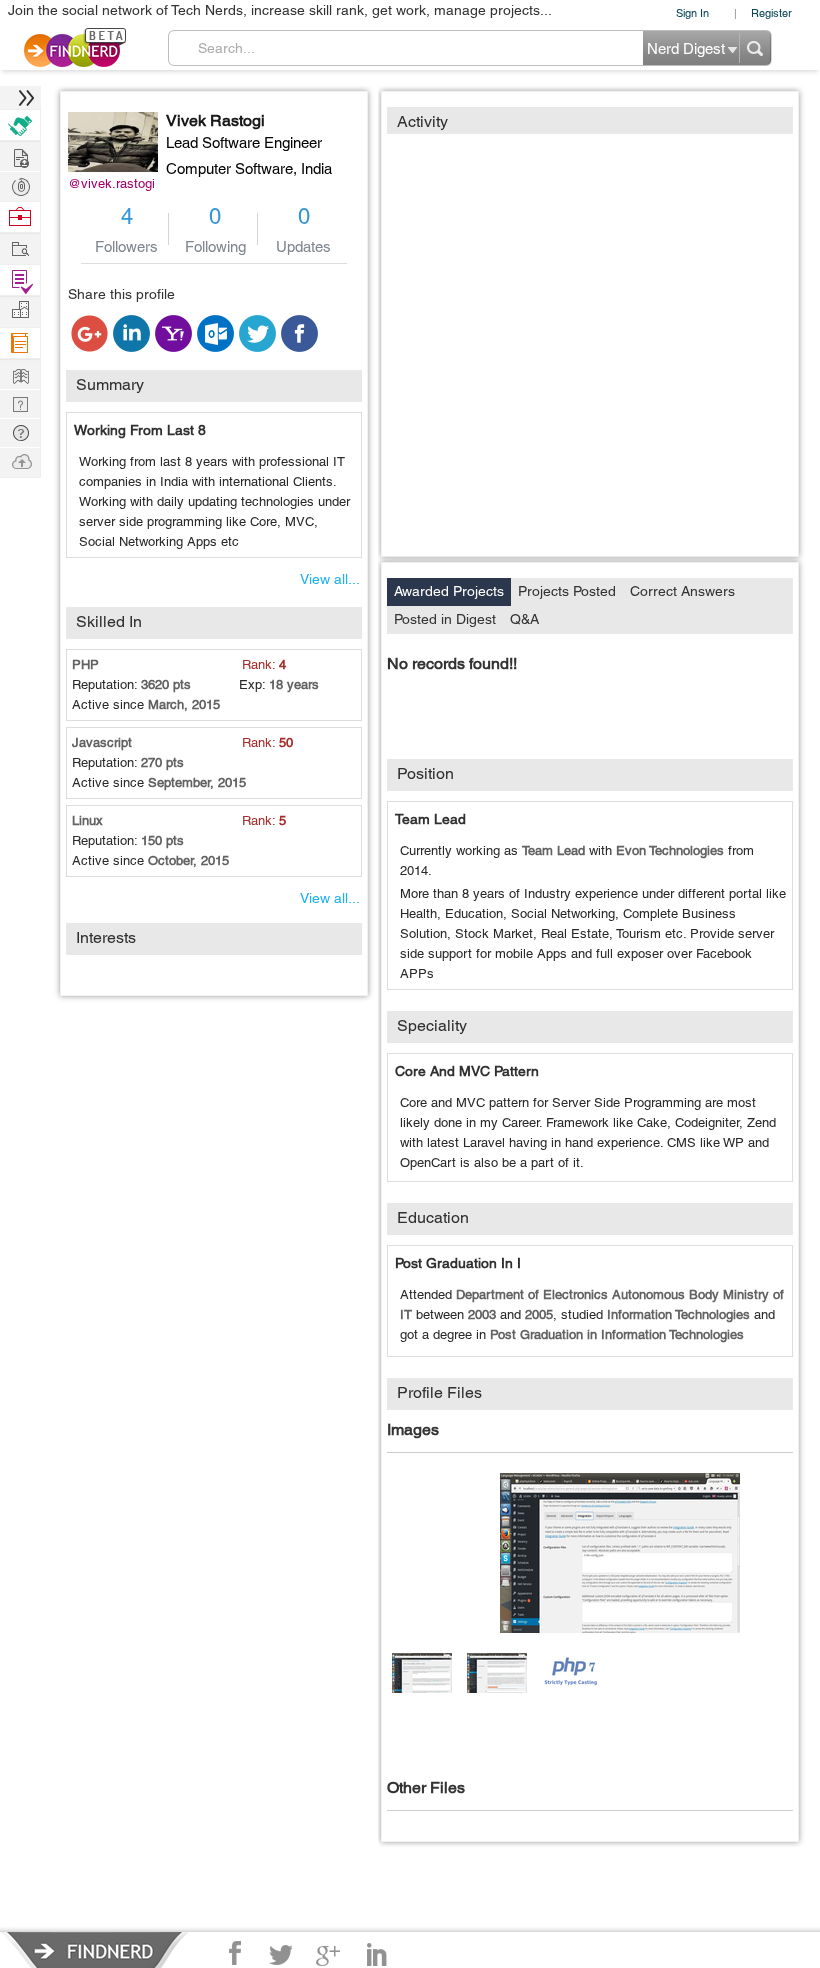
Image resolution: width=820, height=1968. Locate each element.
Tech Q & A (20, 402)
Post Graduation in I (458, 1263)
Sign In (692, 12)
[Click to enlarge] (620, 1553)
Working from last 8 (140, 430)
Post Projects (20, 155)
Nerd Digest (20, 373)
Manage (20, 280)
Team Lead (430, 819)
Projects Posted (567, 591)
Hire (20, 125)
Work (20, 217)
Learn (20, 343)
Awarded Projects (449, 591)
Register (771, 12)
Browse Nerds (20, 184)
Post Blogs (20, 460)
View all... (330, 579)
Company (20, 310)
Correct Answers (682, 591)
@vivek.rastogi (111, 183)
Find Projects (20, 247)
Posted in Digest (445, 619)
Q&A (524, 619)
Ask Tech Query (20, 431)
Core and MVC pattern (467, 1071)
